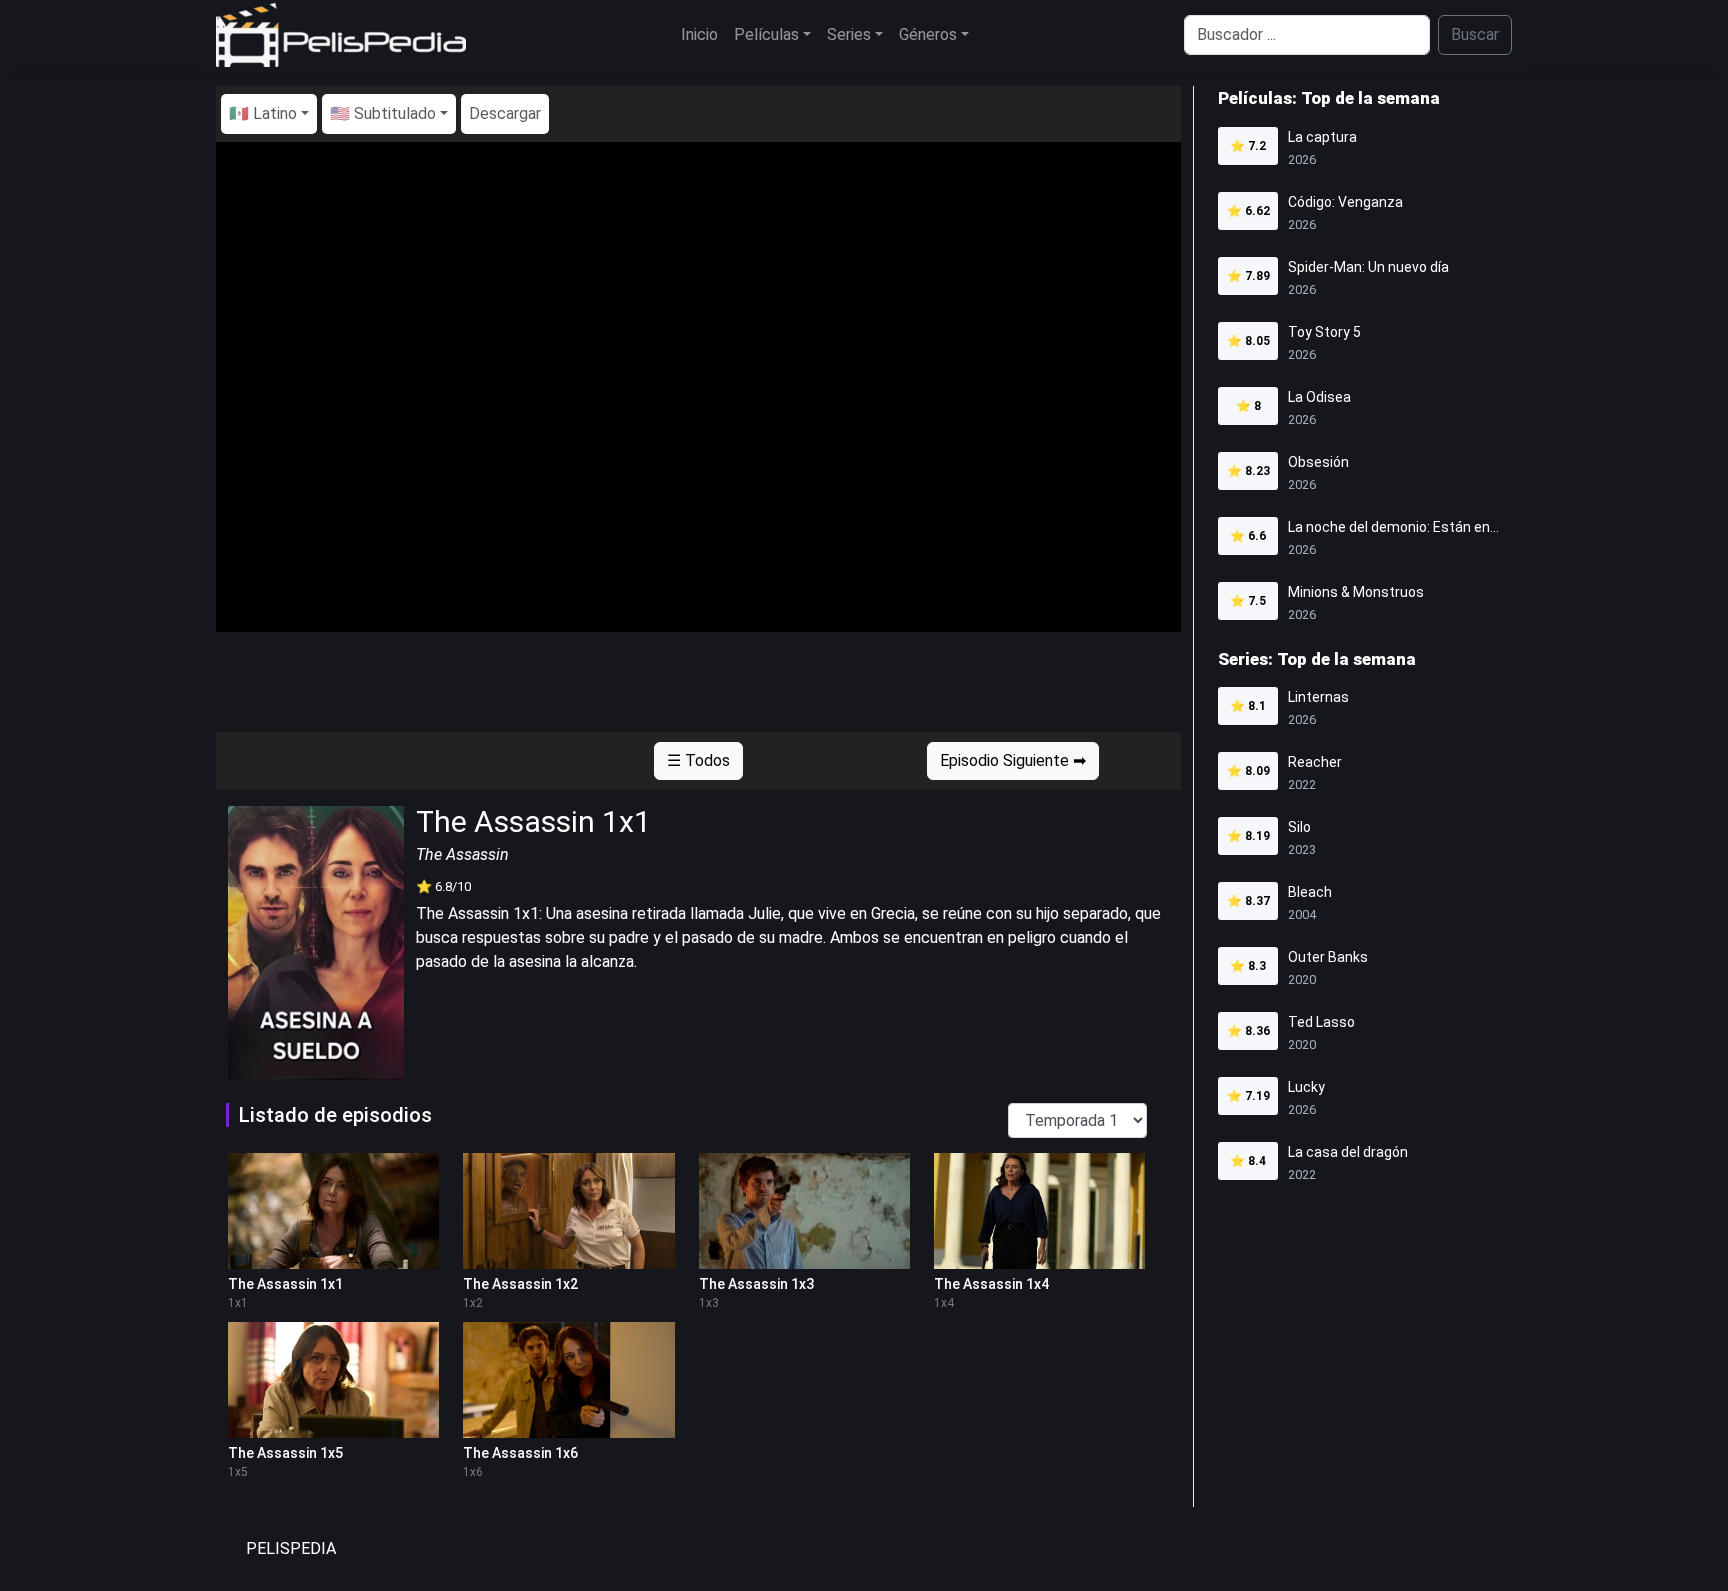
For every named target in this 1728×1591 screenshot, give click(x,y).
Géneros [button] (928, 34)
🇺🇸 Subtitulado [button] (383, 113)
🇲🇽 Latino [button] (263, 113)
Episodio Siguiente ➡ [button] (1013, 760)
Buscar (1475, 34)
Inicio (699, 34)
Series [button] (849, 34)
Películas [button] (766, 34)
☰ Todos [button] (698, 760)
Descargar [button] (505, 113)
